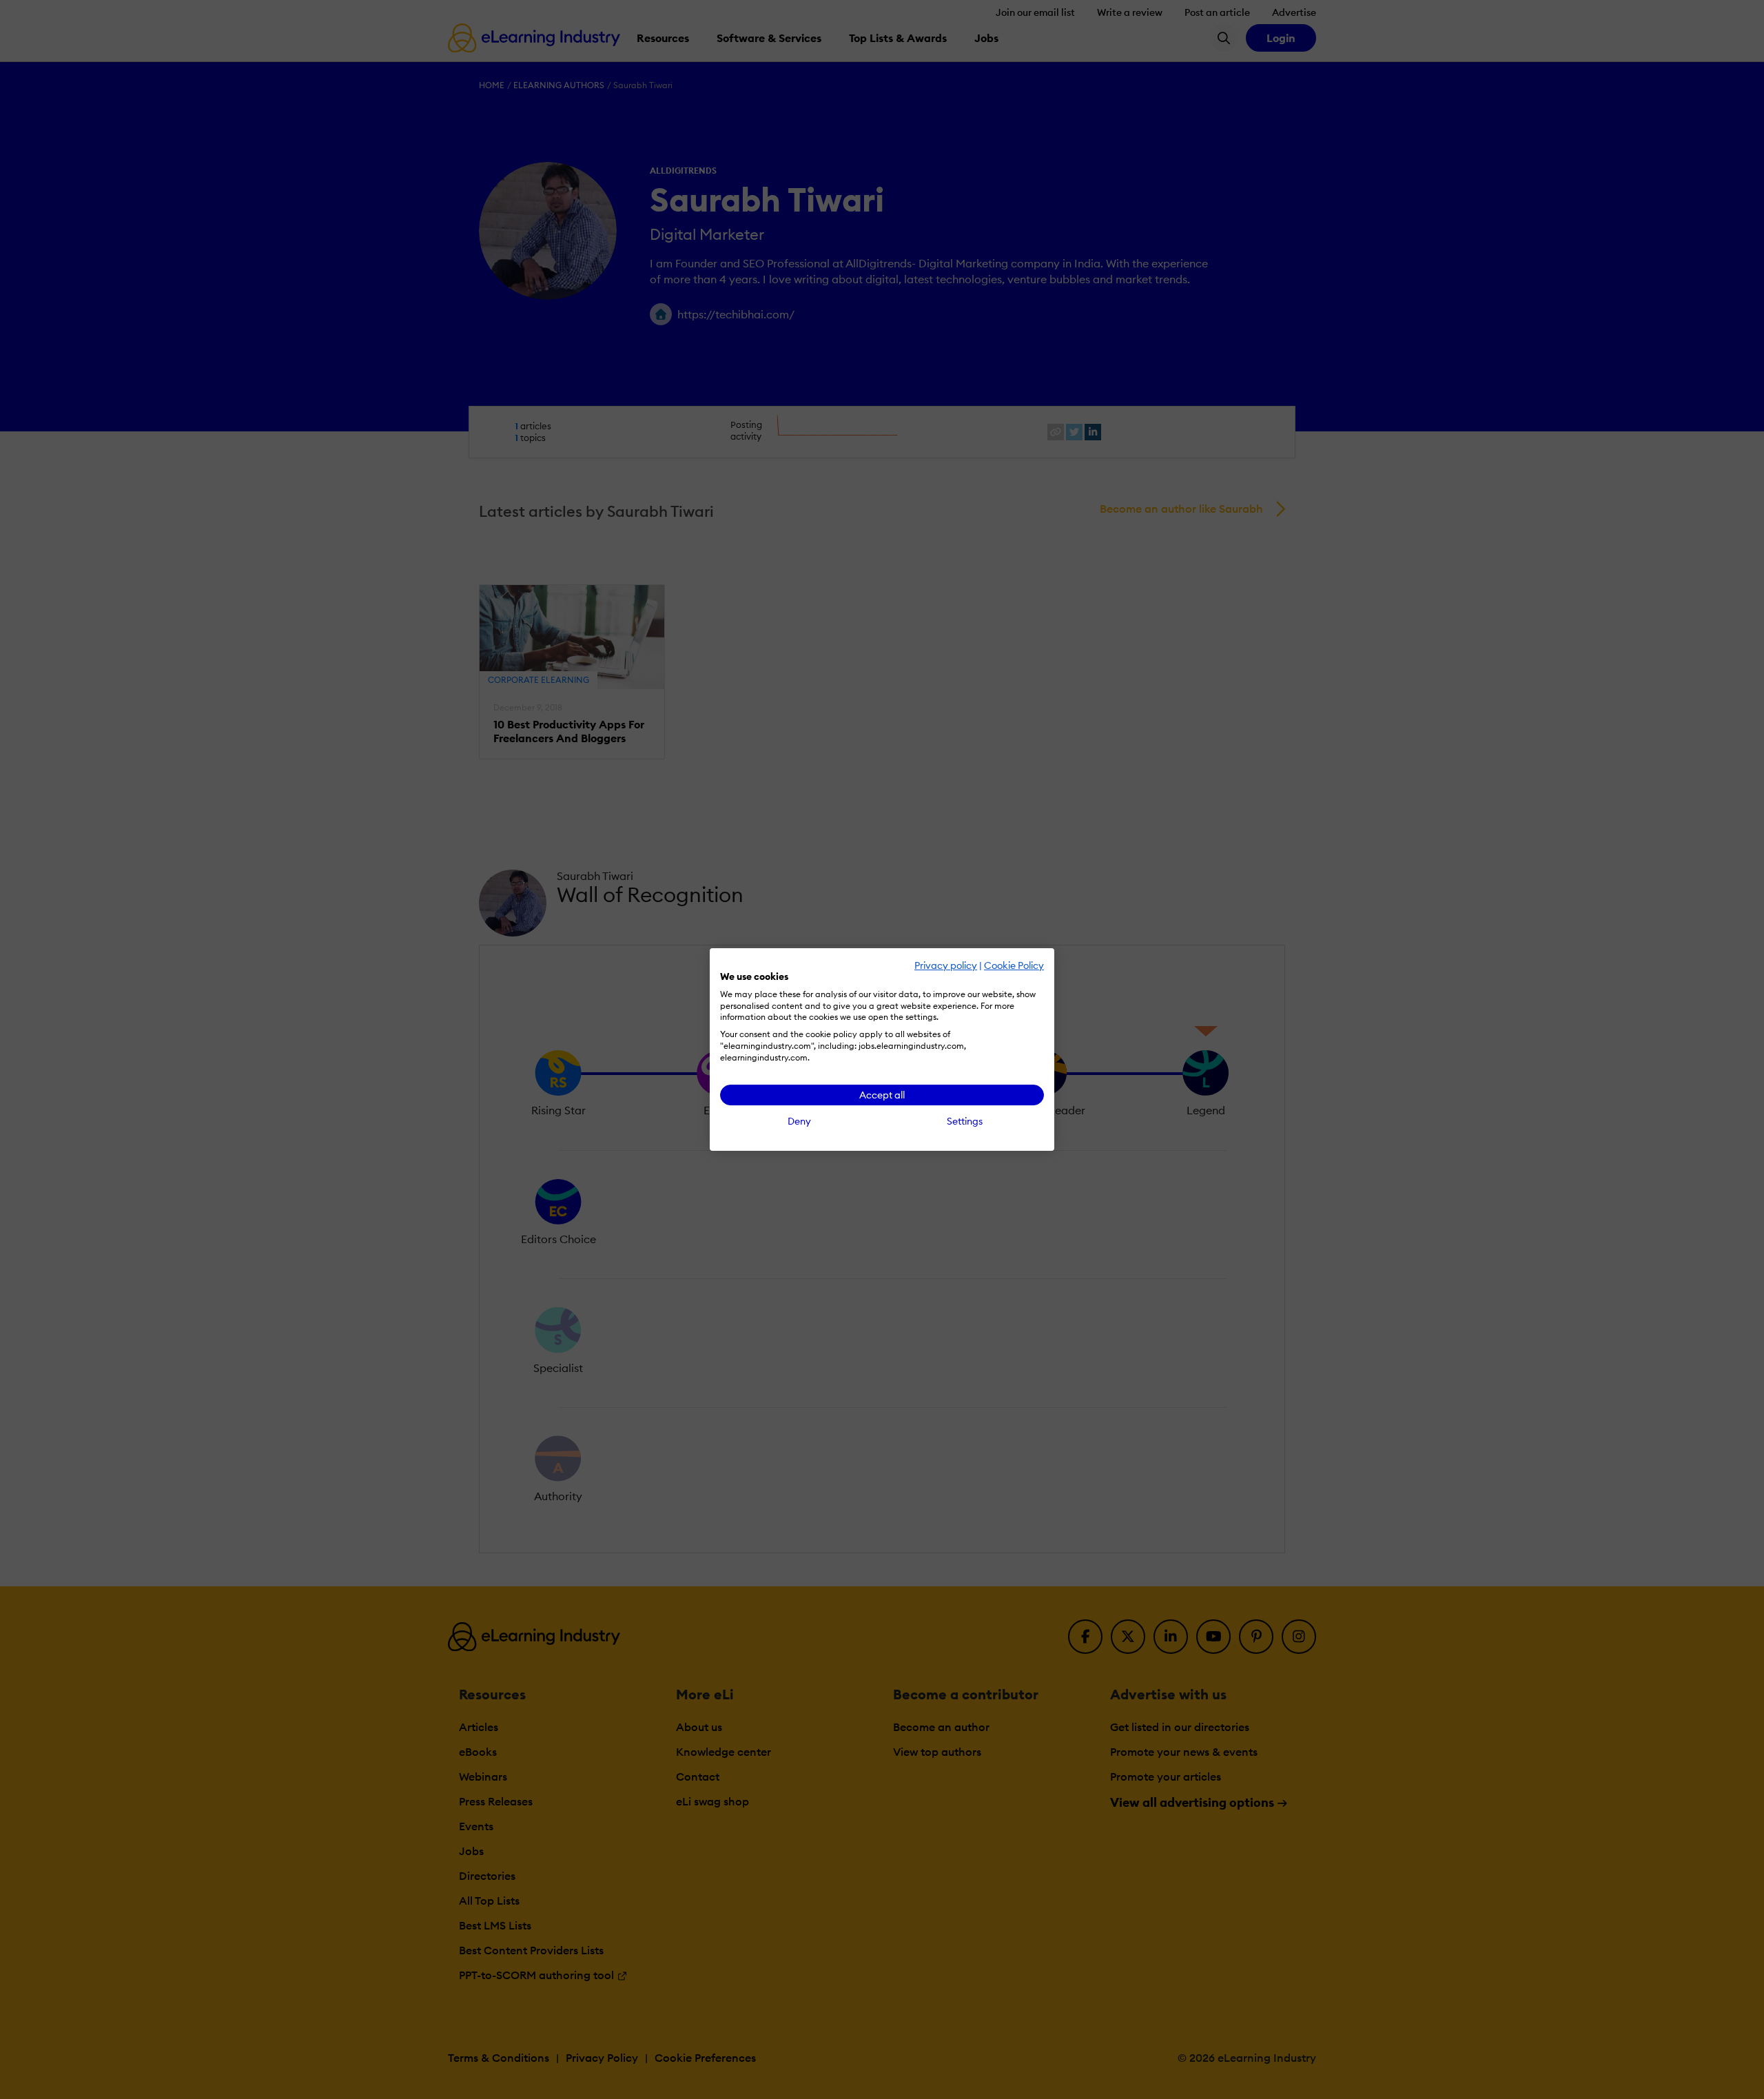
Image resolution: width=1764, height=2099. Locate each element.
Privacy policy (946, 965)
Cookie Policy (1014, 965)
